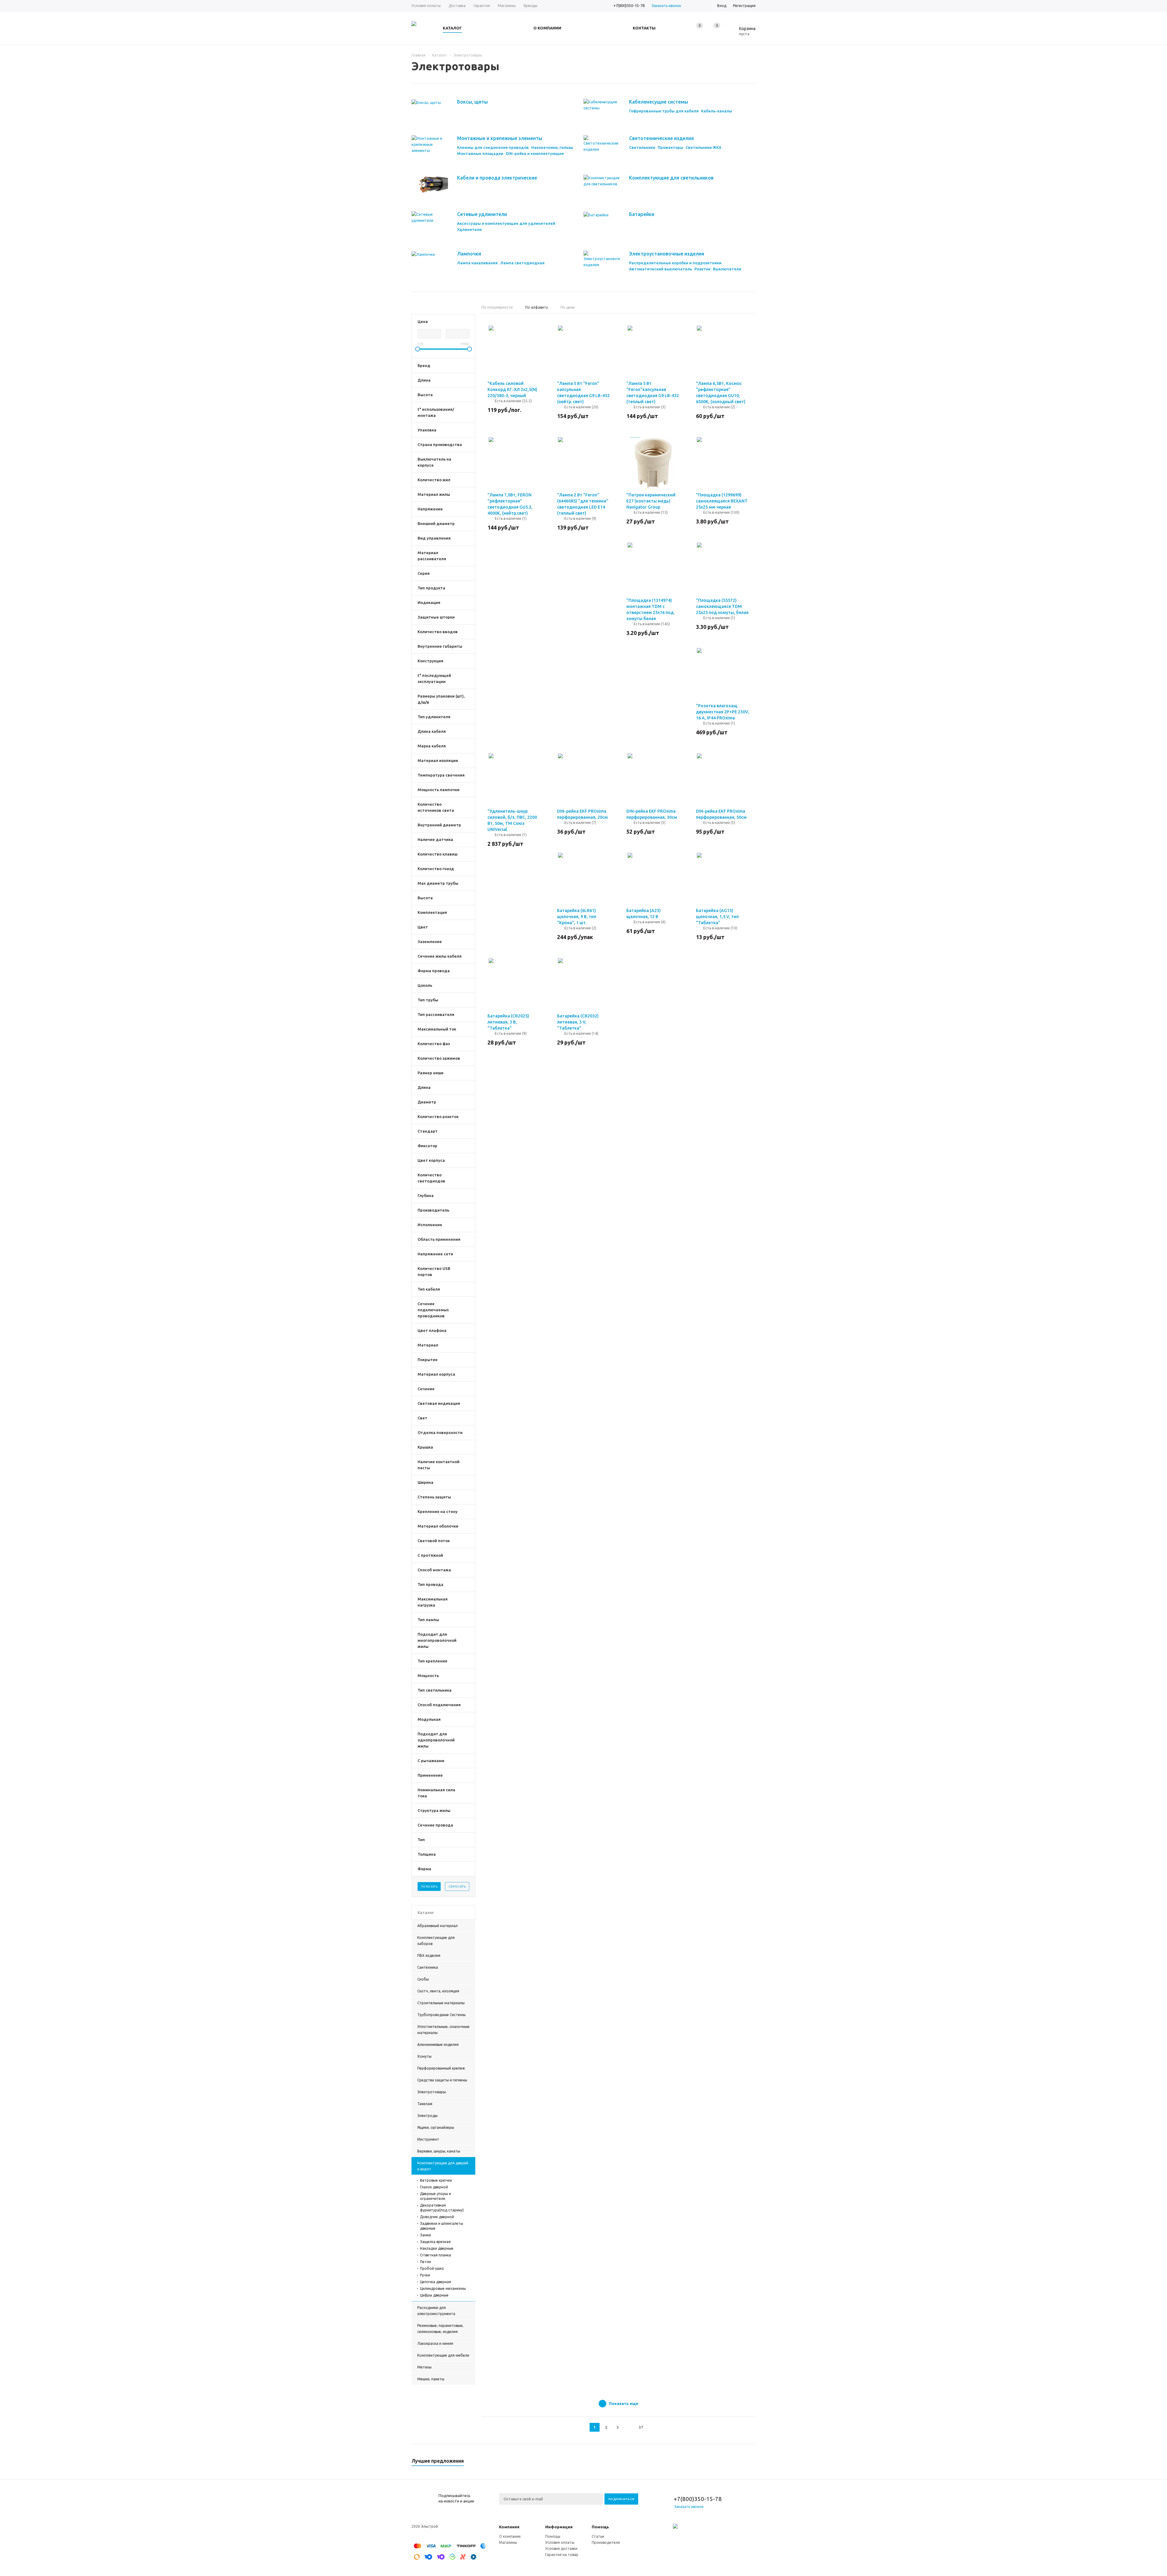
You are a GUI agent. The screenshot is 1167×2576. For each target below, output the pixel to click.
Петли (425, 2262)
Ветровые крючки (436, 2180)
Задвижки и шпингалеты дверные (442, 2226)
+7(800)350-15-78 (629, 5)
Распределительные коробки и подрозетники (675, 263)
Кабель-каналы (717, 111)
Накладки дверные (437, 2248)
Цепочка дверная (435, 2282)
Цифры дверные (434, 2295)
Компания (509, 2527)
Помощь (600, 2527)
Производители (606, 2542)
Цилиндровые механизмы (443, 2288)
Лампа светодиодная (522, 263)
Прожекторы (670, 147)
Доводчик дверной (437, 2217)
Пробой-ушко (432, 2268)
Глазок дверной (434, 2187)
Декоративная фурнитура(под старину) (442, 2208)
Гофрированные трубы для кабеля (664, 111)
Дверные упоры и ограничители (435, 2196)
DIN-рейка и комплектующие (535, 153)
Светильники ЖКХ (704, 147)
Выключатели (727, 269)
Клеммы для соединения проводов (493, 147)
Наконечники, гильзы (552, 147)
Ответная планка (435, 2255)
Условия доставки (561, 2549)
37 (641, 2427)
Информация (559, 2527)
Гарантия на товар (562, 2555)
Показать (429, 1887)
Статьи (598, 2536)
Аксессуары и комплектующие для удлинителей (506, 223)
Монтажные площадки (480, 153)
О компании (510, 2536)
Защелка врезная (435, 2242)
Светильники (642, 147)
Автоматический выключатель (661, 269)
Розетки (702, 269)
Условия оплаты (560, 2542)
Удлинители (469, 229)
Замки (425, 2235)
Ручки (425, 2275)
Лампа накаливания (477, 263)
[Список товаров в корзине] (743, 33)
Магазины (508, 2542)
